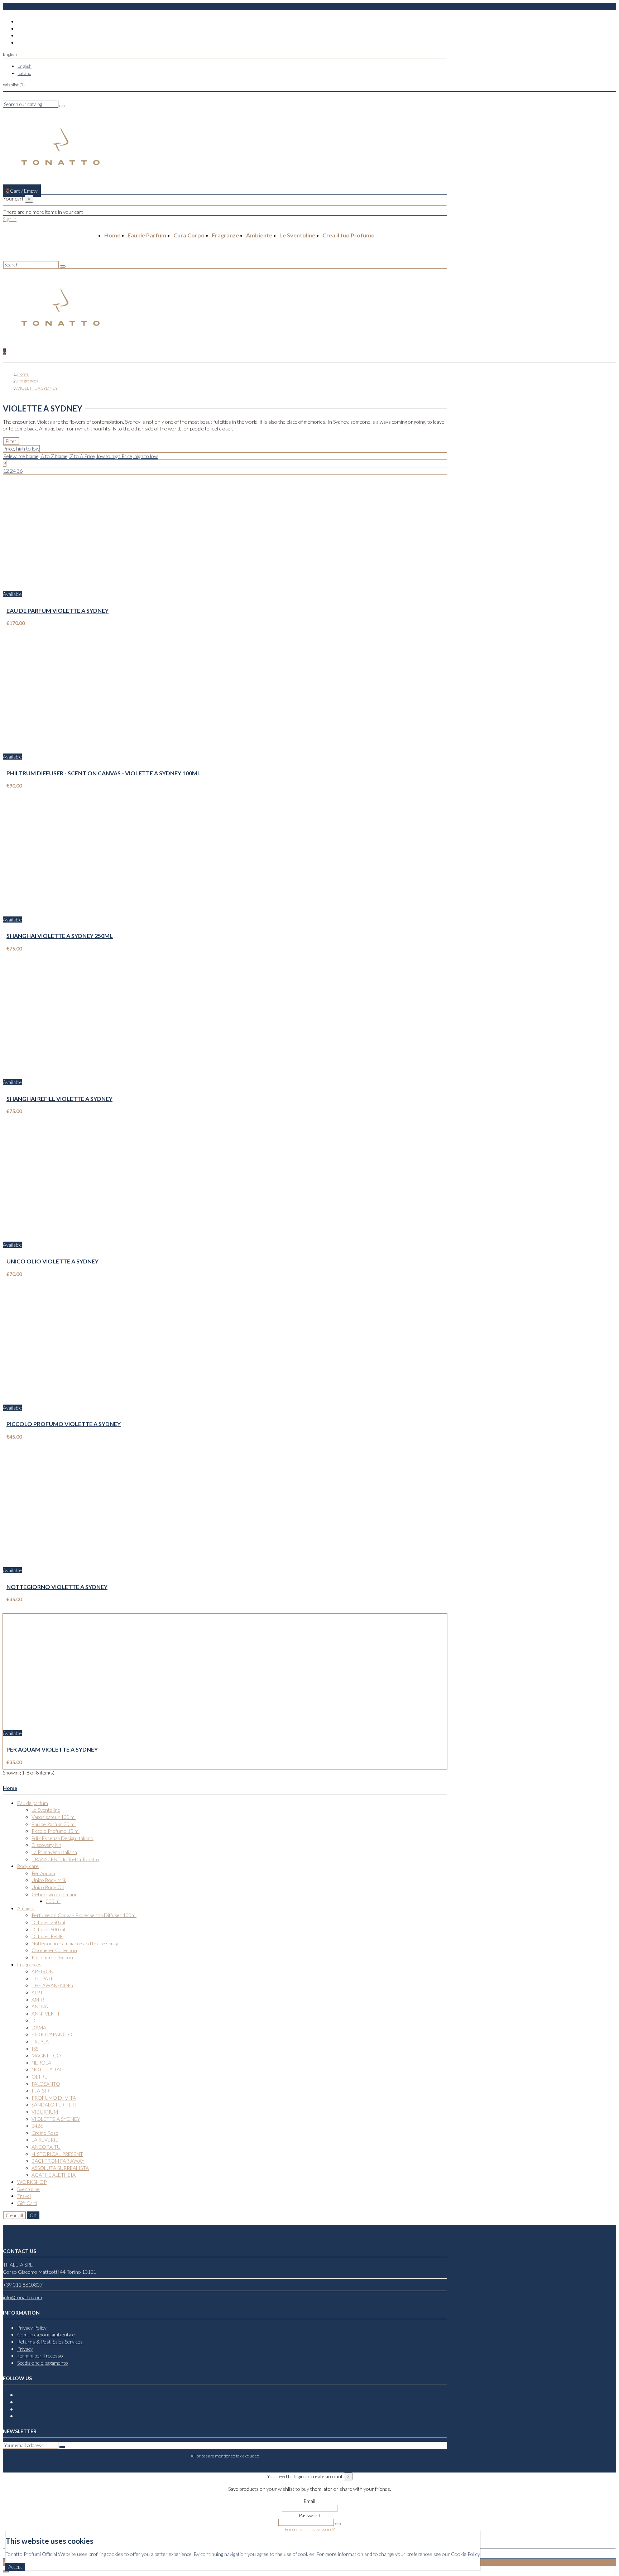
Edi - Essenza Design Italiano (63, 1838)
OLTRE (39, 2077)
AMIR (38, 2000)
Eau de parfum (33, 1803)
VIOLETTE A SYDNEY (56, 2119)
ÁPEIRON (42, 1971)
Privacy (25, 2349)
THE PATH (43, 1978)
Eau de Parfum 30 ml (54, 1824)
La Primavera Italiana (54, 1852)
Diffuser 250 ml (48, 1922)
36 (20, 471)
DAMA (39, 2028)
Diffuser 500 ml (48, 1929)
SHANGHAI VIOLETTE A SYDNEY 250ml (60, 936)
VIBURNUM (45, 2112)
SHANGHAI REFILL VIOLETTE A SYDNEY (59, 1099)
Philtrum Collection (52, 1957)
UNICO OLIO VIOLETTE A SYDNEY (52, 1261)
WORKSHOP (32, 2182)
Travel (24, 2196)
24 (13, 471)
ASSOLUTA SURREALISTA (60, 2168)
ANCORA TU (46, 2147)
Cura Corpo (189, 235)
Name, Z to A (70, 456)
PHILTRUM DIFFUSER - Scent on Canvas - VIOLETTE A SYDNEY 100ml (104, 773)
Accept (15, 2567)
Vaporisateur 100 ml (54, 1817)
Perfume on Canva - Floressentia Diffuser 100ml (84, 1915)
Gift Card (27, 2203)
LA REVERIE (45, 2140)
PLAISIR (40, 2091)
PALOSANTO (46, 2084)
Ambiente (259, 235)
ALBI (37, 1992)
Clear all (14, 2215)
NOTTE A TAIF (48, 2069)
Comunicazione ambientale (46, 2334)
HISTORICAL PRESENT (57, 2154)
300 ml (53, 1901)
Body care (28, 1866)
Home (112, 235)
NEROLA (41, 2063)
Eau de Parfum (147, 235)
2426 (37, 2126)
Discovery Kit (46, 1845)
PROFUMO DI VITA (54, 2098)
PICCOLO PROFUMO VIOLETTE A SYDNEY (64, 1424)
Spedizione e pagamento (43, 2363)
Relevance (15, 456)
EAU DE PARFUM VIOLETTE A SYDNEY (57, 610)
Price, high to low (140, 456)
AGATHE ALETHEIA (54, 2175)
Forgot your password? (310, 2529)
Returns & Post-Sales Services (50, 2342)
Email (309, 2501)
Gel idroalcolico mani (54, 1894)
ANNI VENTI (45, 2014)
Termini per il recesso (40, 2356)
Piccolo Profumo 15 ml (56, 1831)
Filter (11, 441)
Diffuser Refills (47, 1936)
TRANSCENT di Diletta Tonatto (65, 1859)
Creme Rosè (45, 2133)
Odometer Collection (54, 1950)
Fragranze (225, 235)
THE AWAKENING (52, 1985)
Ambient (26, 1908)
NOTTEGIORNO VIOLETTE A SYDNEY (57, 1587)
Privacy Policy (32, 2328)
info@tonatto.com (22, 2297)
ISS (35, 2049)
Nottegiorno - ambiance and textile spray (75, 1943)
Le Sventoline (297, 235)
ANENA (40, 2006)
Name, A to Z (41, 456)
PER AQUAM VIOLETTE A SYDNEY (52, 1749)
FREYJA (40, 2041)
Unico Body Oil (48, 1887)
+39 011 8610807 (23, 2285)
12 (7, 471)
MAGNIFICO (46, 2055)
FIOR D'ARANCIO (52, 2034)
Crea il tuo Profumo (349, 235)
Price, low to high (103, 456)
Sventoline (28, 2189)
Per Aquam (43, 1873)
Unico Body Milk (49, 1880)
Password (309, 2515)
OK (33, 2215)
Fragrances (29, 1964)
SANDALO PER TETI (54, 2105)
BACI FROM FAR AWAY (58, 2161)
